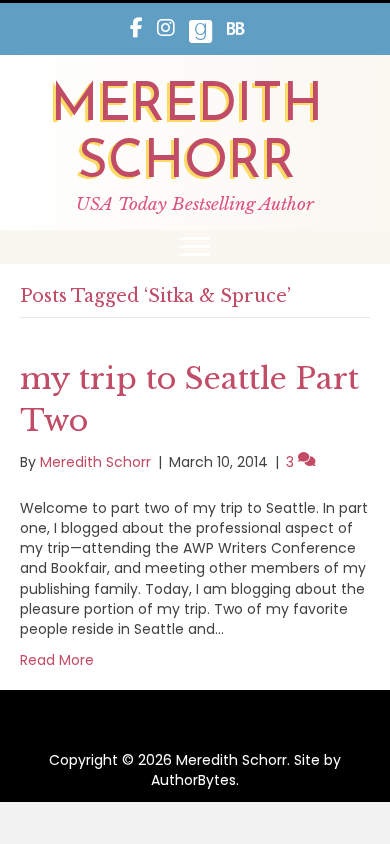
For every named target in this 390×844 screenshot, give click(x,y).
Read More (57, 660)
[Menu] (195, 247)
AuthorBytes (193, 780)
